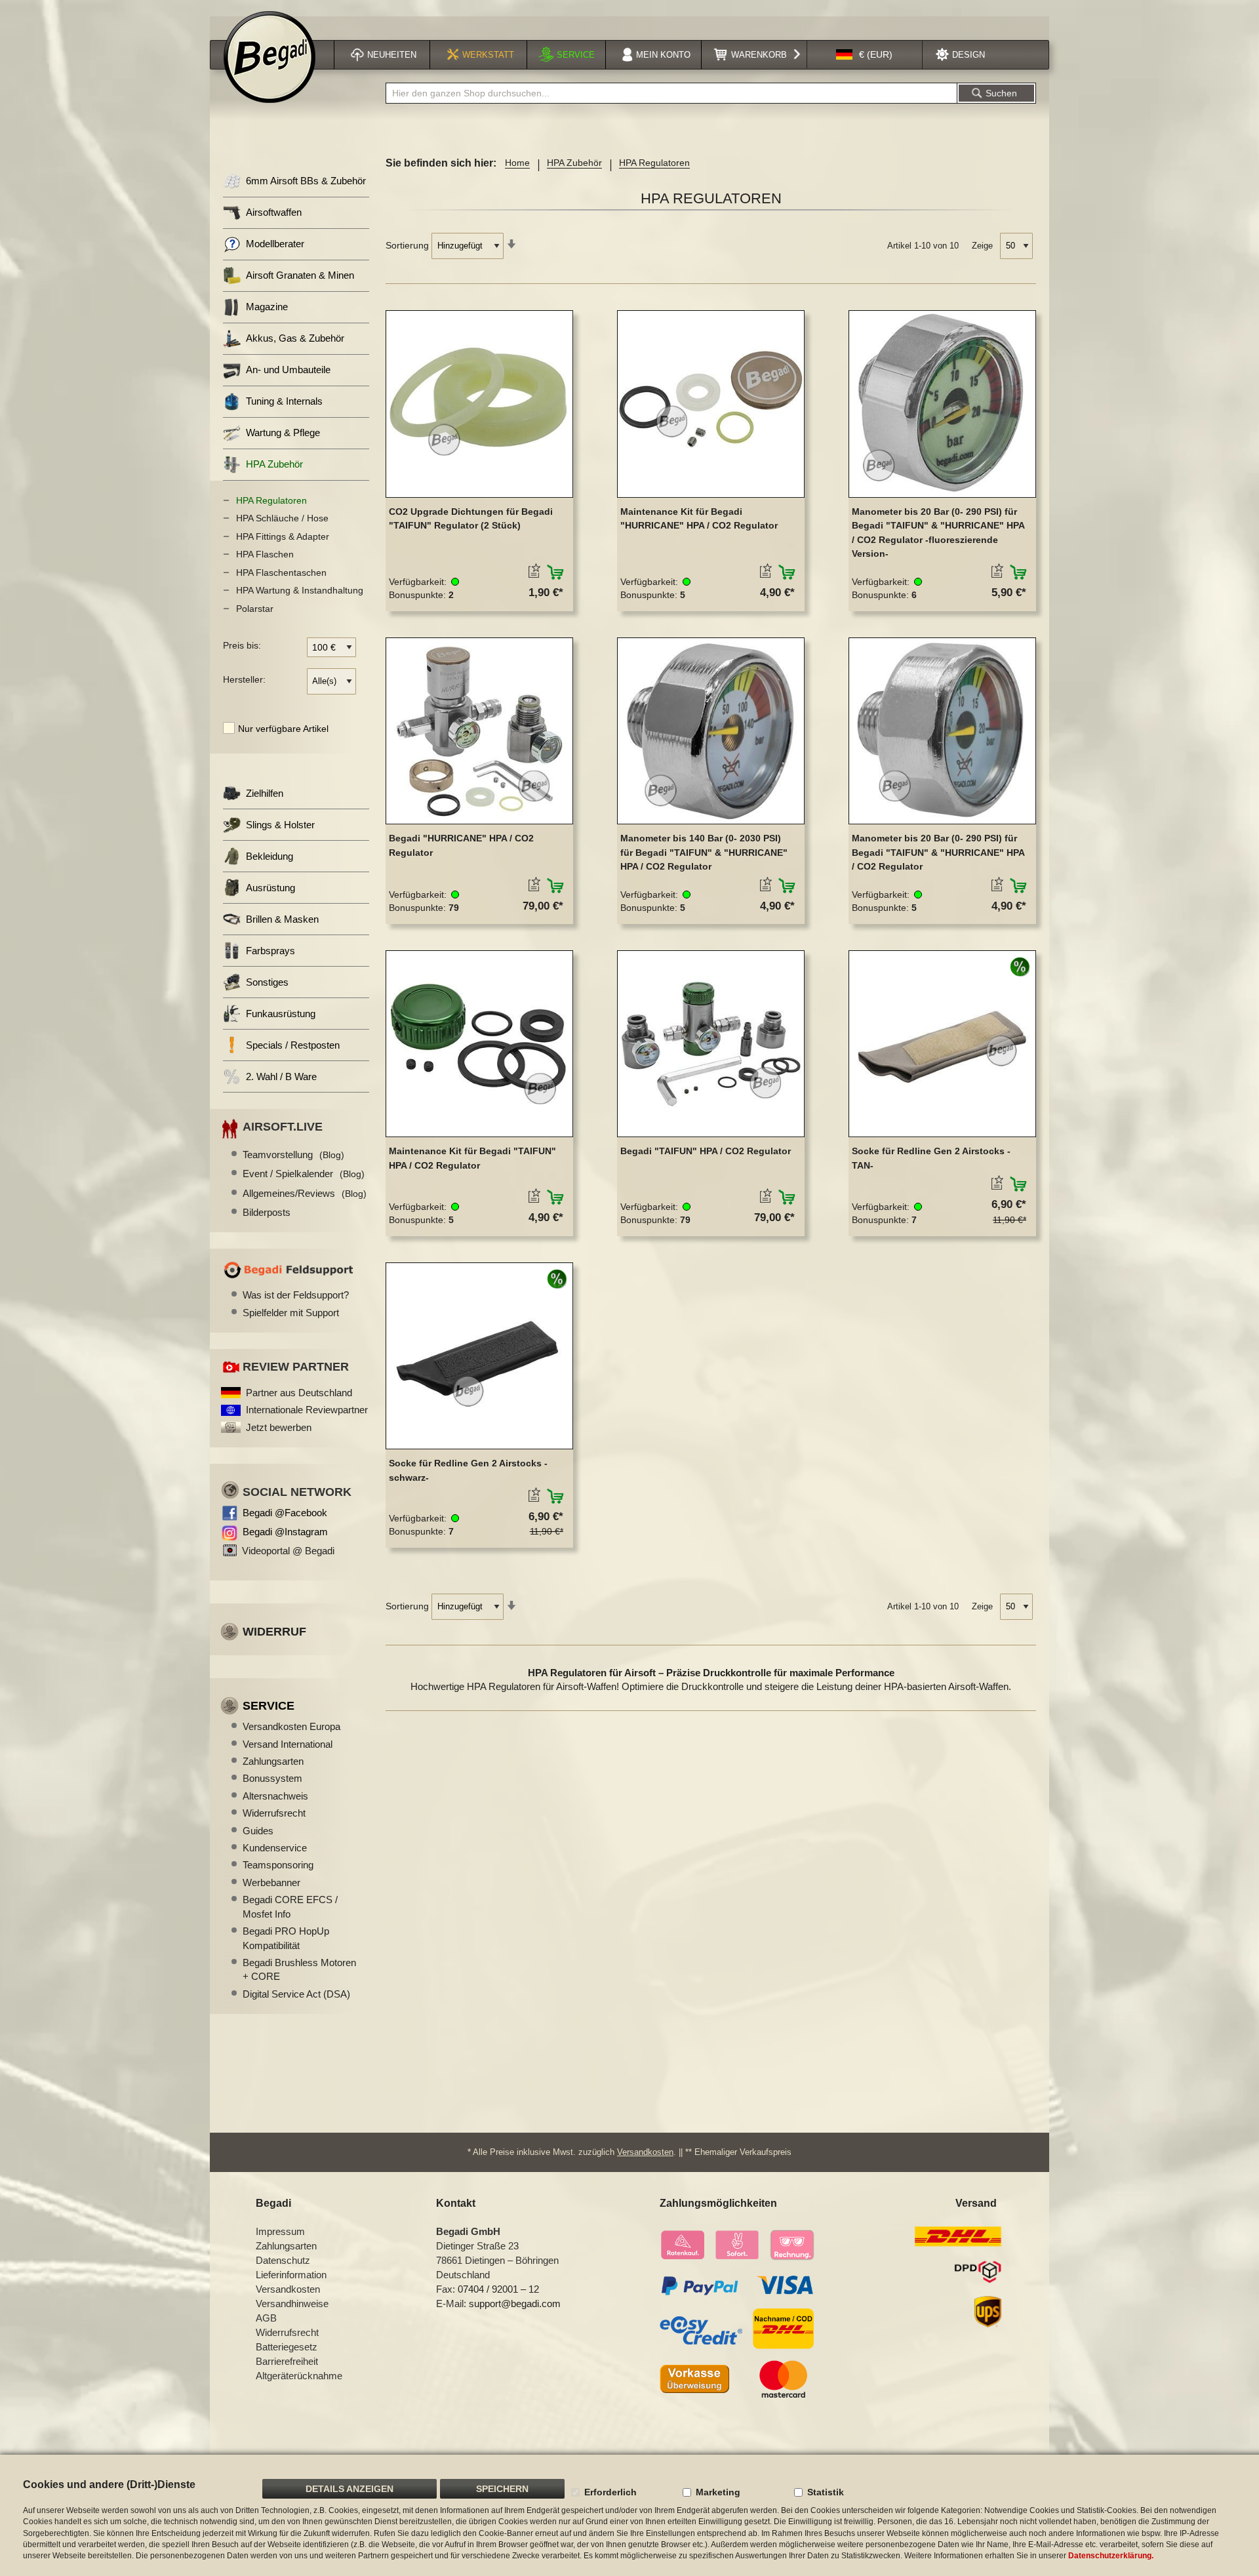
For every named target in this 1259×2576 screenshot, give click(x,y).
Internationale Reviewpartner (307, 1410)
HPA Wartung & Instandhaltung (300, 590)
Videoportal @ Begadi (288, 1551)
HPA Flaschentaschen (281, 573)
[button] (864, 55)
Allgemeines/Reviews (305, 1193)
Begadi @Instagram (285, 1532)
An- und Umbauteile (288, 370)
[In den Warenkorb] (556, 573)
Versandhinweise (292, 2304)
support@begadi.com (515, 2304)
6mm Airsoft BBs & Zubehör (306, 181)
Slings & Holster (280, 825)
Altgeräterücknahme (299, 2376)
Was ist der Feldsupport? (296, 1295)
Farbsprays (270, 951)
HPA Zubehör (574, 163)
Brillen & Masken (282, 919)
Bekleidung (270, 856)
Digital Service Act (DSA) (296, 1994)
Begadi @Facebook (285, 1513)
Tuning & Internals (284, 401)
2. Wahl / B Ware (281, 1077)
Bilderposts (267, 1212)
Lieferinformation (291, 2275)
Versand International (288, 1744)
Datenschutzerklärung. (1111, 2556)
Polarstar (255, 609)
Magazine (267, 307)
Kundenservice (275, 1848)
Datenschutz (283, 2260)
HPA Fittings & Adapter (283, 536)
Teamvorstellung (293, 1155)
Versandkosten (645, 2152)
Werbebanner (271, 1882)
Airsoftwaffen (274, 212)
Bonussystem (272, 1778)
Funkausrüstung (281, 1014)
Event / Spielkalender (304, 1174)
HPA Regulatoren (271, 500)
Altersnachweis (275, 1796)
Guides (258, 1831)
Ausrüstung (270, 888)
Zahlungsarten (273, 1761)
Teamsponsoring (278, 1865)
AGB (266, 2318)
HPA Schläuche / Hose (282, 518)
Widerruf (274, 1632)
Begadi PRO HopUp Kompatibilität (286, 1938)
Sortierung (407, 245)
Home (517, 163)
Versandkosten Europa (291, 1726)
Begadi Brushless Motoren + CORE (299, 1969)
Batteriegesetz (287, 2347)
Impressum (280, 2231)
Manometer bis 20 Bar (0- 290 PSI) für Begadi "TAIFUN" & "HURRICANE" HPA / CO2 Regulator (938, 852)
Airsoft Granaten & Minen (300, 275)
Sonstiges (267, 982)
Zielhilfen (265, 793)
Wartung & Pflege (283, 433)
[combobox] (671, 93)
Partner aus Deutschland (299, 1393)
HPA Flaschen (265, 554)
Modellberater (275, 244)
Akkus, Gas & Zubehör (295, 338)
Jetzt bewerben (279, 1427)
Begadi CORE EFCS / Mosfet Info (290, 1906)
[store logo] (270, 57)
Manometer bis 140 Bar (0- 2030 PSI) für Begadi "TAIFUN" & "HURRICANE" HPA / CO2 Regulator (704, 852)
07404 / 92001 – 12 (498, 2289)
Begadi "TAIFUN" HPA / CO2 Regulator (706, 1151)
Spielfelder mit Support (291, 1313)
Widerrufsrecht (274, 1813)
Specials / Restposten (293, 1045)
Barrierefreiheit (287, 2361)
